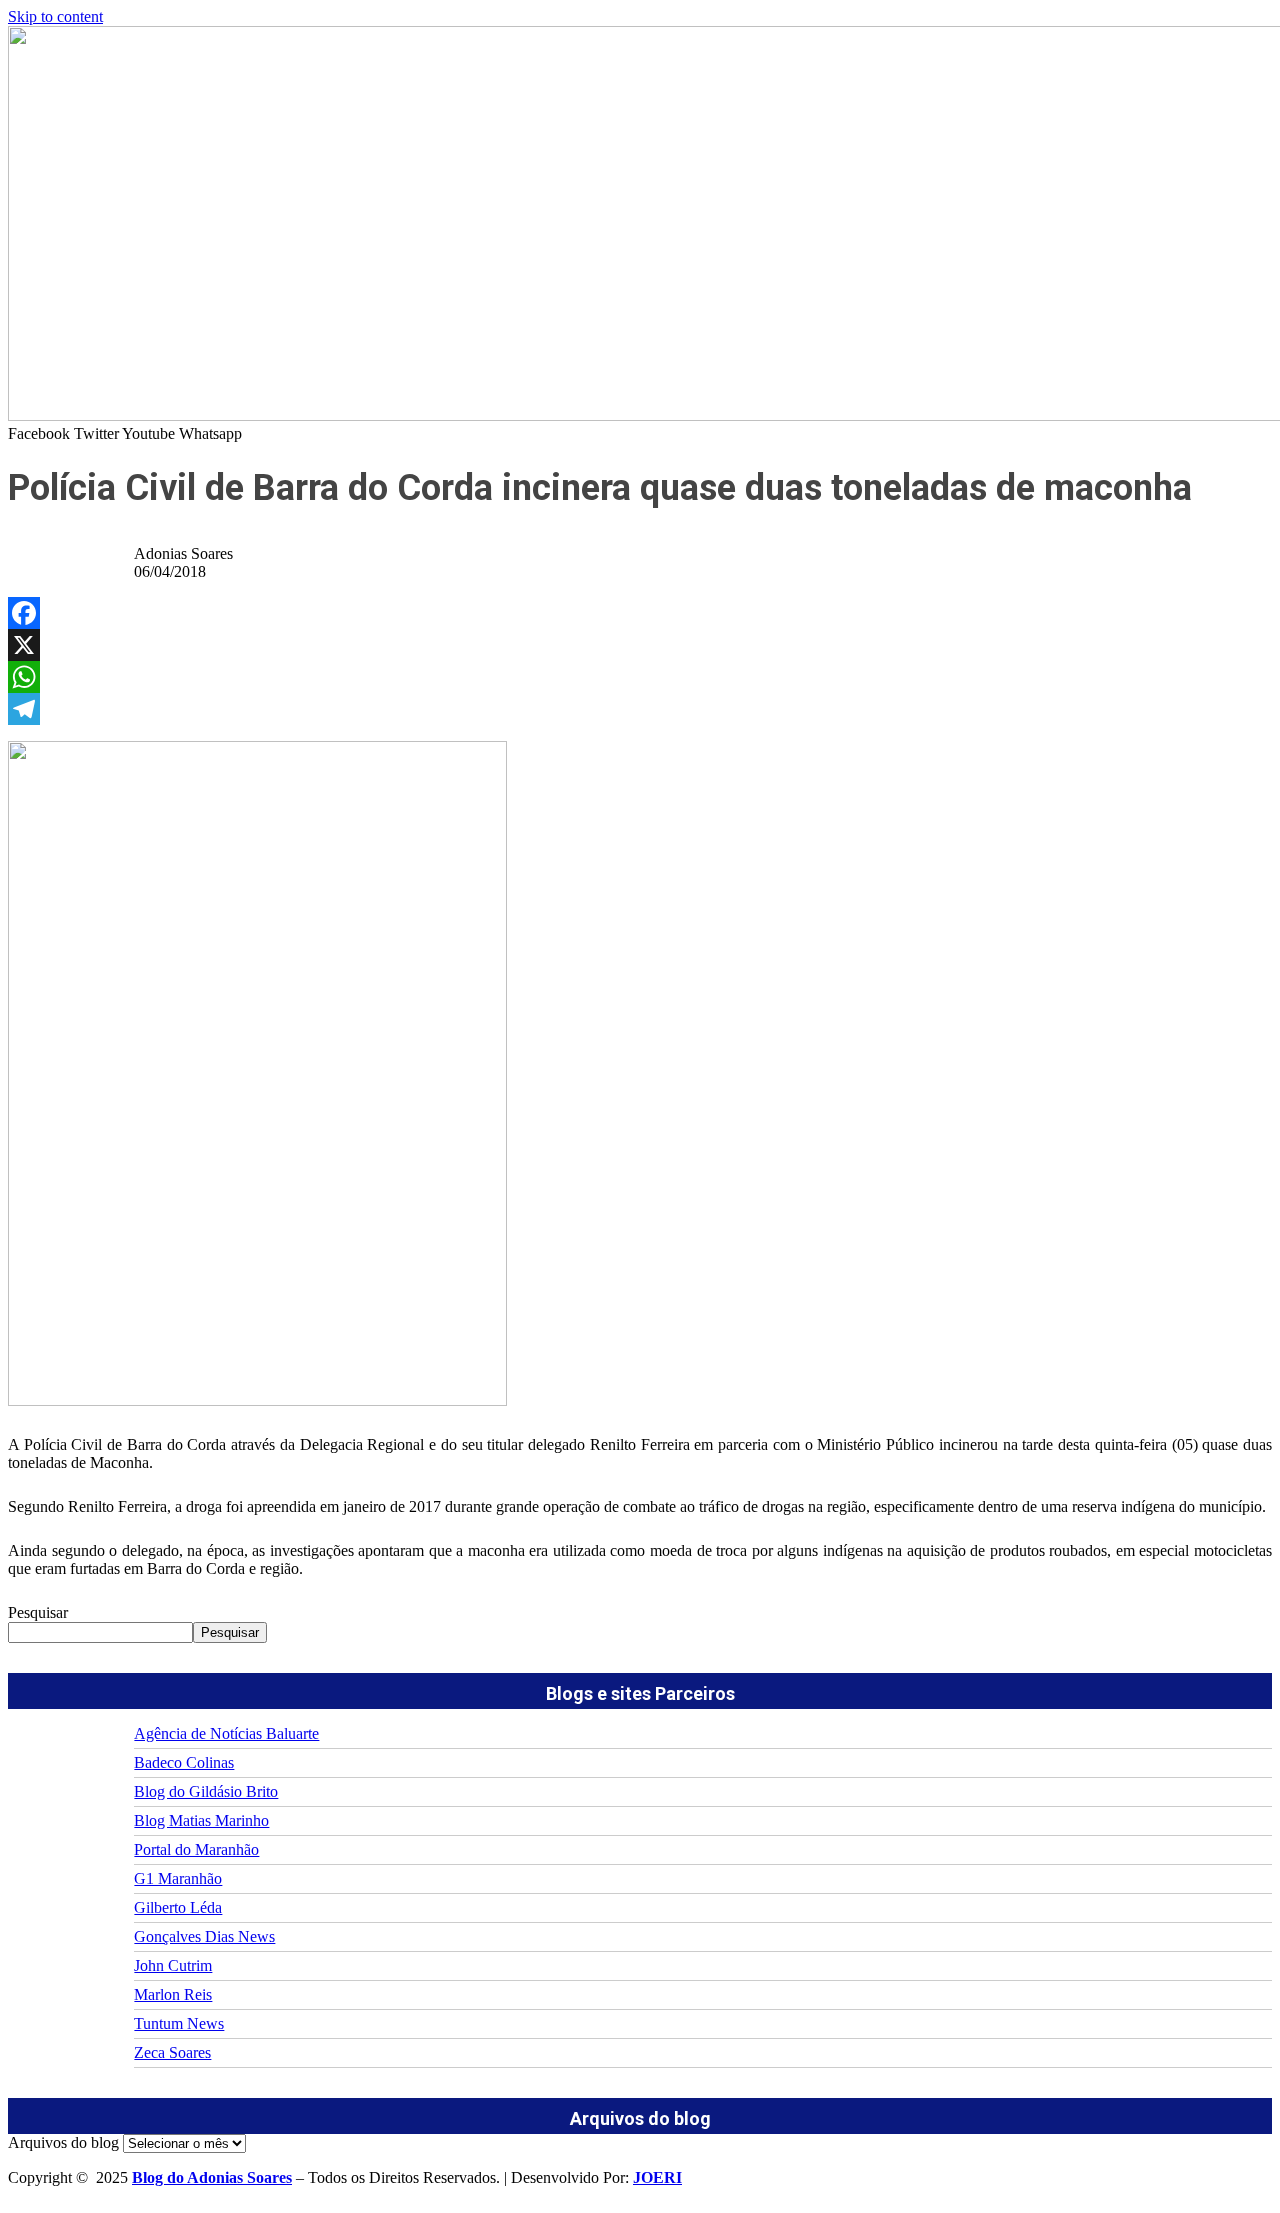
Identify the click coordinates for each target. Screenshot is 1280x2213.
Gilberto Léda (178, 1907)
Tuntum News (179, 2023)
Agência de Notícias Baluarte (226, 1733)
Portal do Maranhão (196, 1849)
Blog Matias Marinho (201, 1820)
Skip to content (55, 16)
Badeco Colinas (184, 1762)
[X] (640, 645)
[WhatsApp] (640, 677)
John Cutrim (173, 1965)
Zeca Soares (172, 2052)
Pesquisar (38, 1612)
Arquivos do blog (63, 2142)
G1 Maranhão (178, 1878)
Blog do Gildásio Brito (206, 1791)
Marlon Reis (173, 1994)
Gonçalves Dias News (204, 1936)
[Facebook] (640, 613)
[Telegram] (640, 709)
